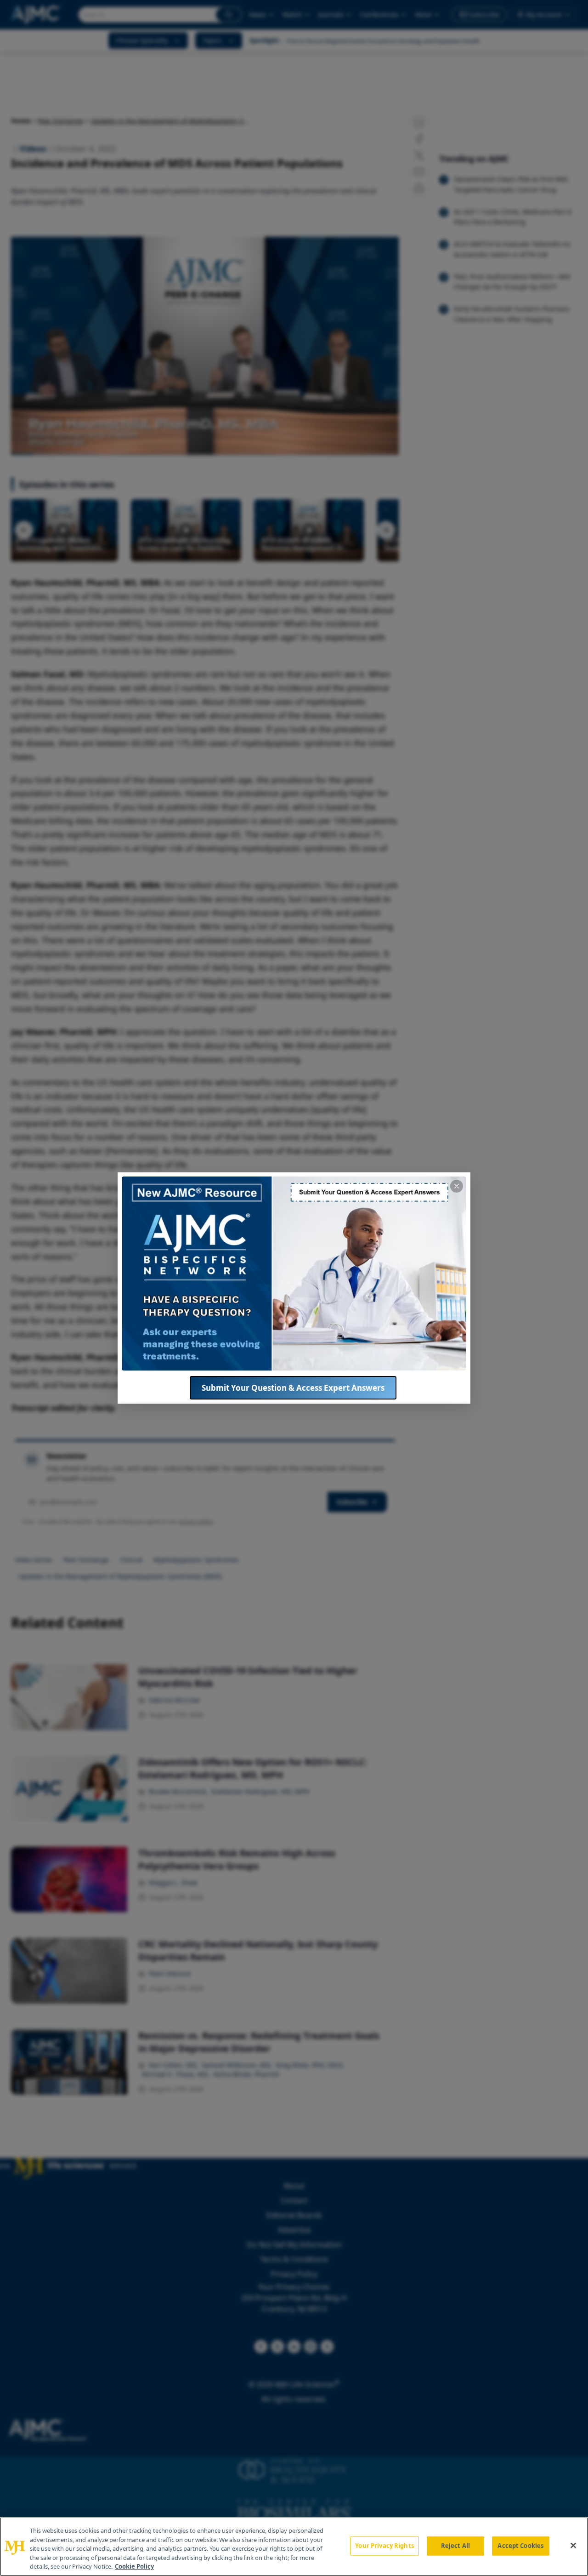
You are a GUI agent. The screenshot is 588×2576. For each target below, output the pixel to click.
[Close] (573, 2546)
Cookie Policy (134, 2566)
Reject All (455, 2546)
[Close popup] (457, 1186)
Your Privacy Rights (384, 2546)
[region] (294, 2547)
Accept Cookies (520, 2546)
